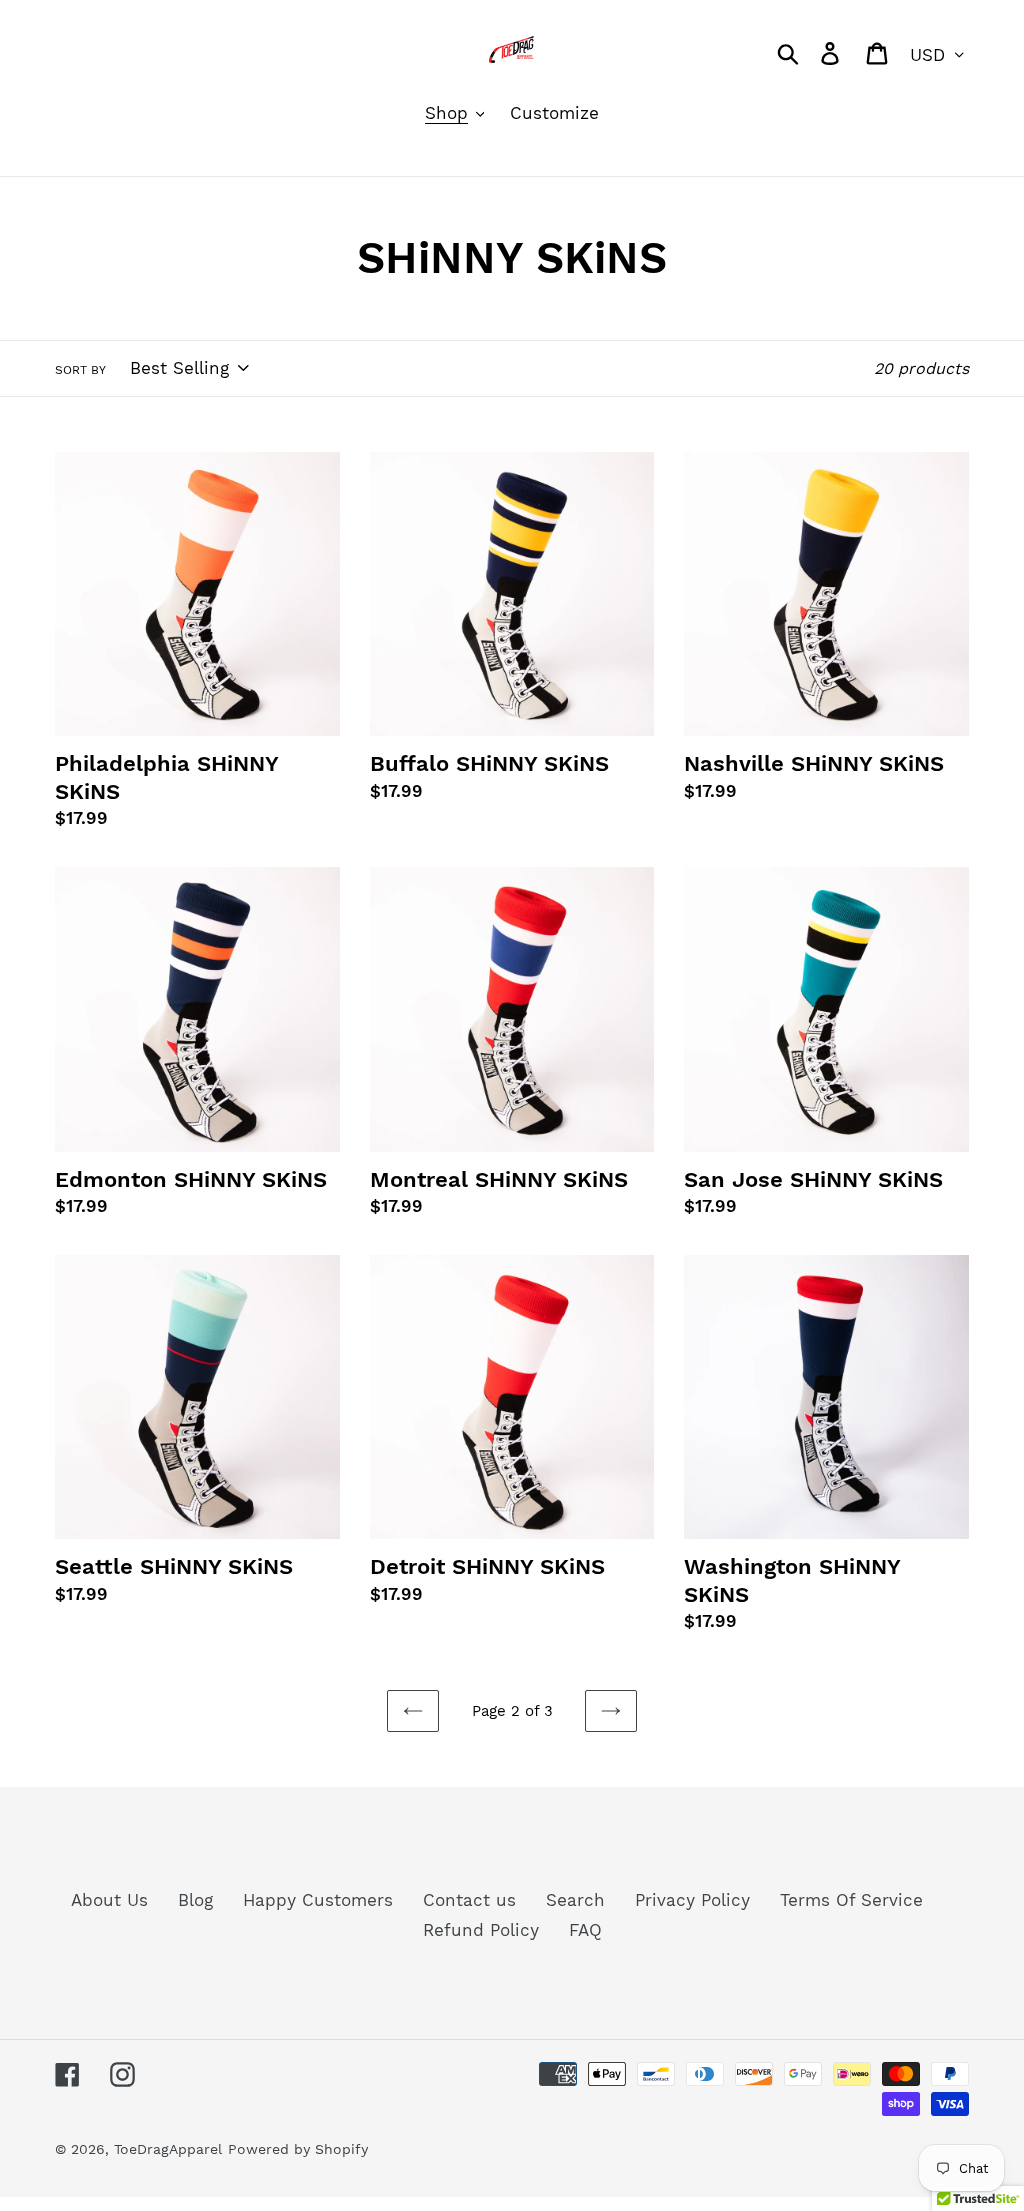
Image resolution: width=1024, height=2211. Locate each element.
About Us (109, 1900)
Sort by (80, 370)
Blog (195, 1900)
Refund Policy (481, 1930)
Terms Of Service (851, 1900)
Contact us (469, 1900)
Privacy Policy (692, 1900)
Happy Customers (318, 1900)
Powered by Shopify (298, 2149)
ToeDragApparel (168, 2149)
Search (575, 1900)
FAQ (585, 1930)
